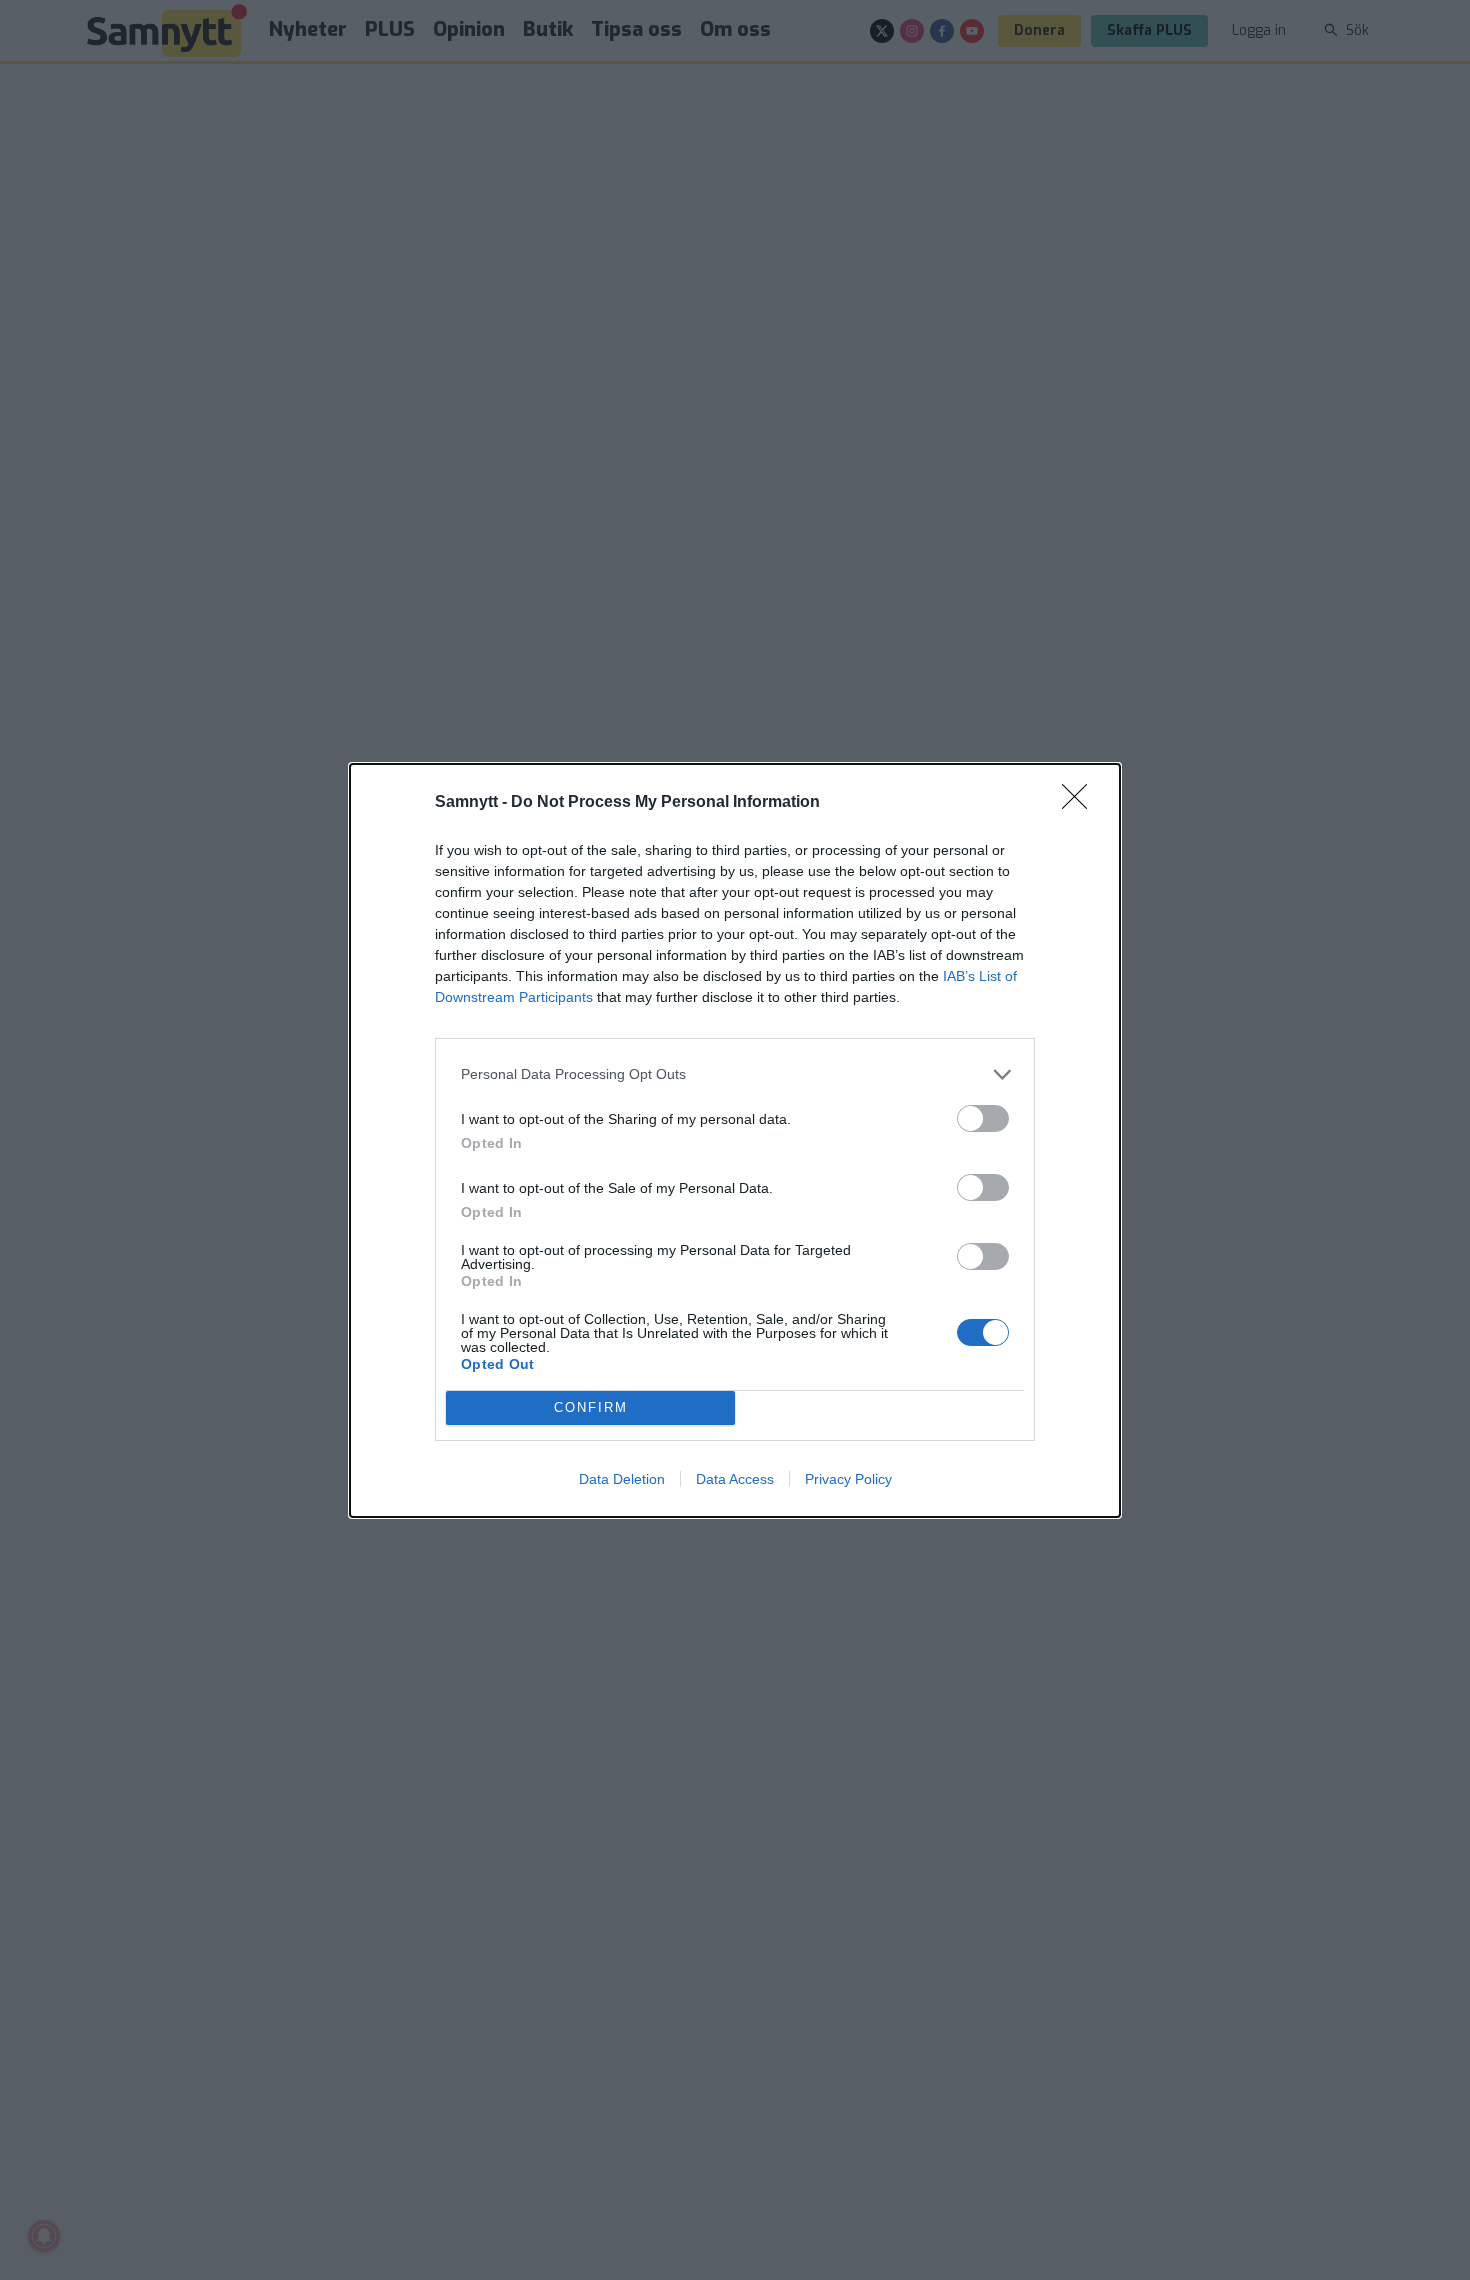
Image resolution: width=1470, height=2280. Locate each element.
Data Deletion (622, 1479)
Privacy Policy (848, 1479)
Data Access (735, 1479)
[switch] (983, 1118)
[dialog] (735, 1140)
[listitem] (735, 1074)
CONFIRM (591, 1407)
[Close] (1081, 803)
